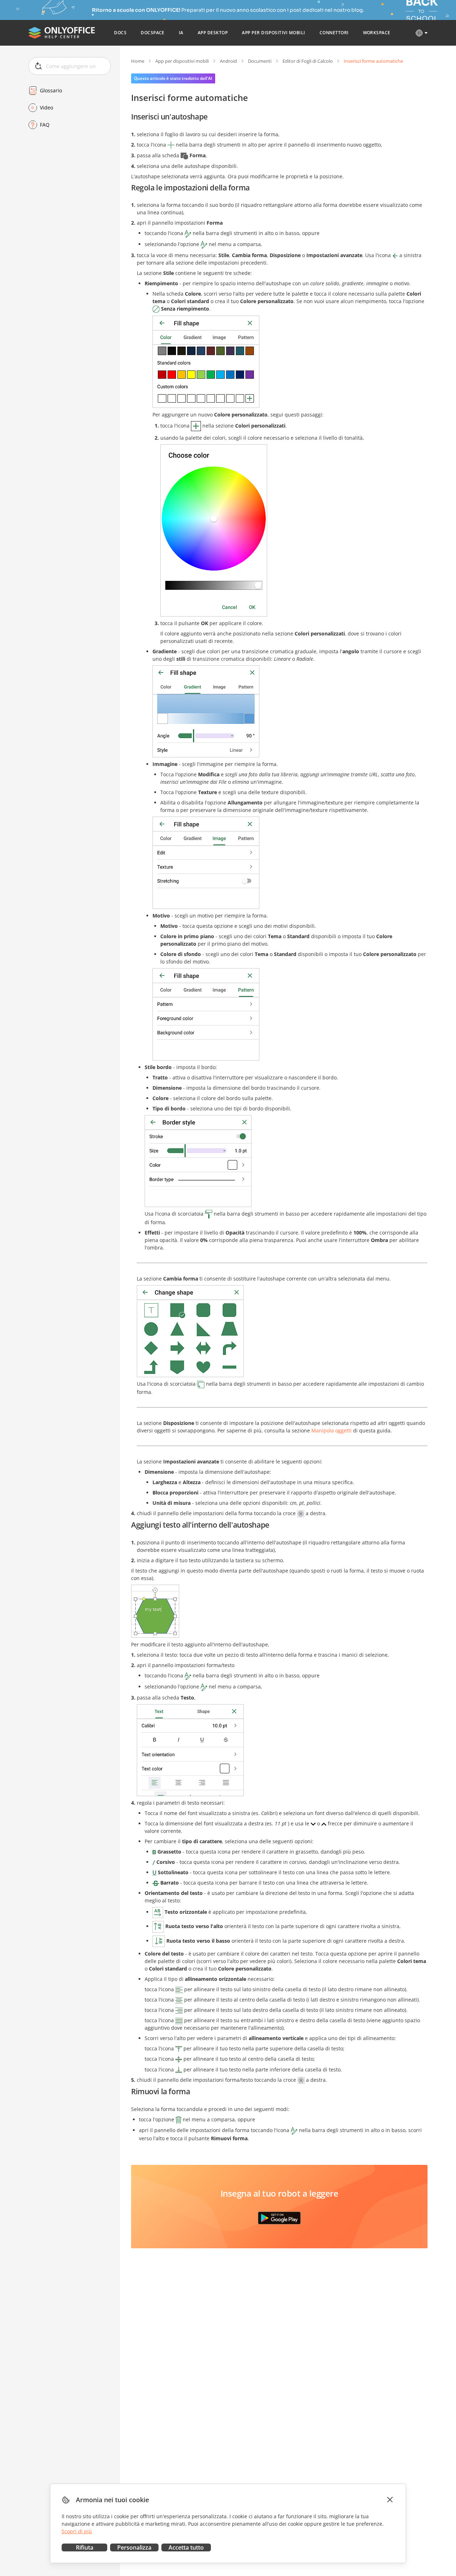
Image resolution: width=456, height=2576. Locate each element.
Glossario (51, 90)
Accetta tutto (186, 2547)
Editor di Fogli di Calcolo (308, 61)
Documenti (260, 61)
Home (138, 61)
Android (228, 61)
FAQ (45, 125)
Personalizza (134, 2547)
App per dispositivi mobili (182, 61)
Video (46, 108)
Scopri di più (77, 2531)
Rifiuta (85, 2547)
